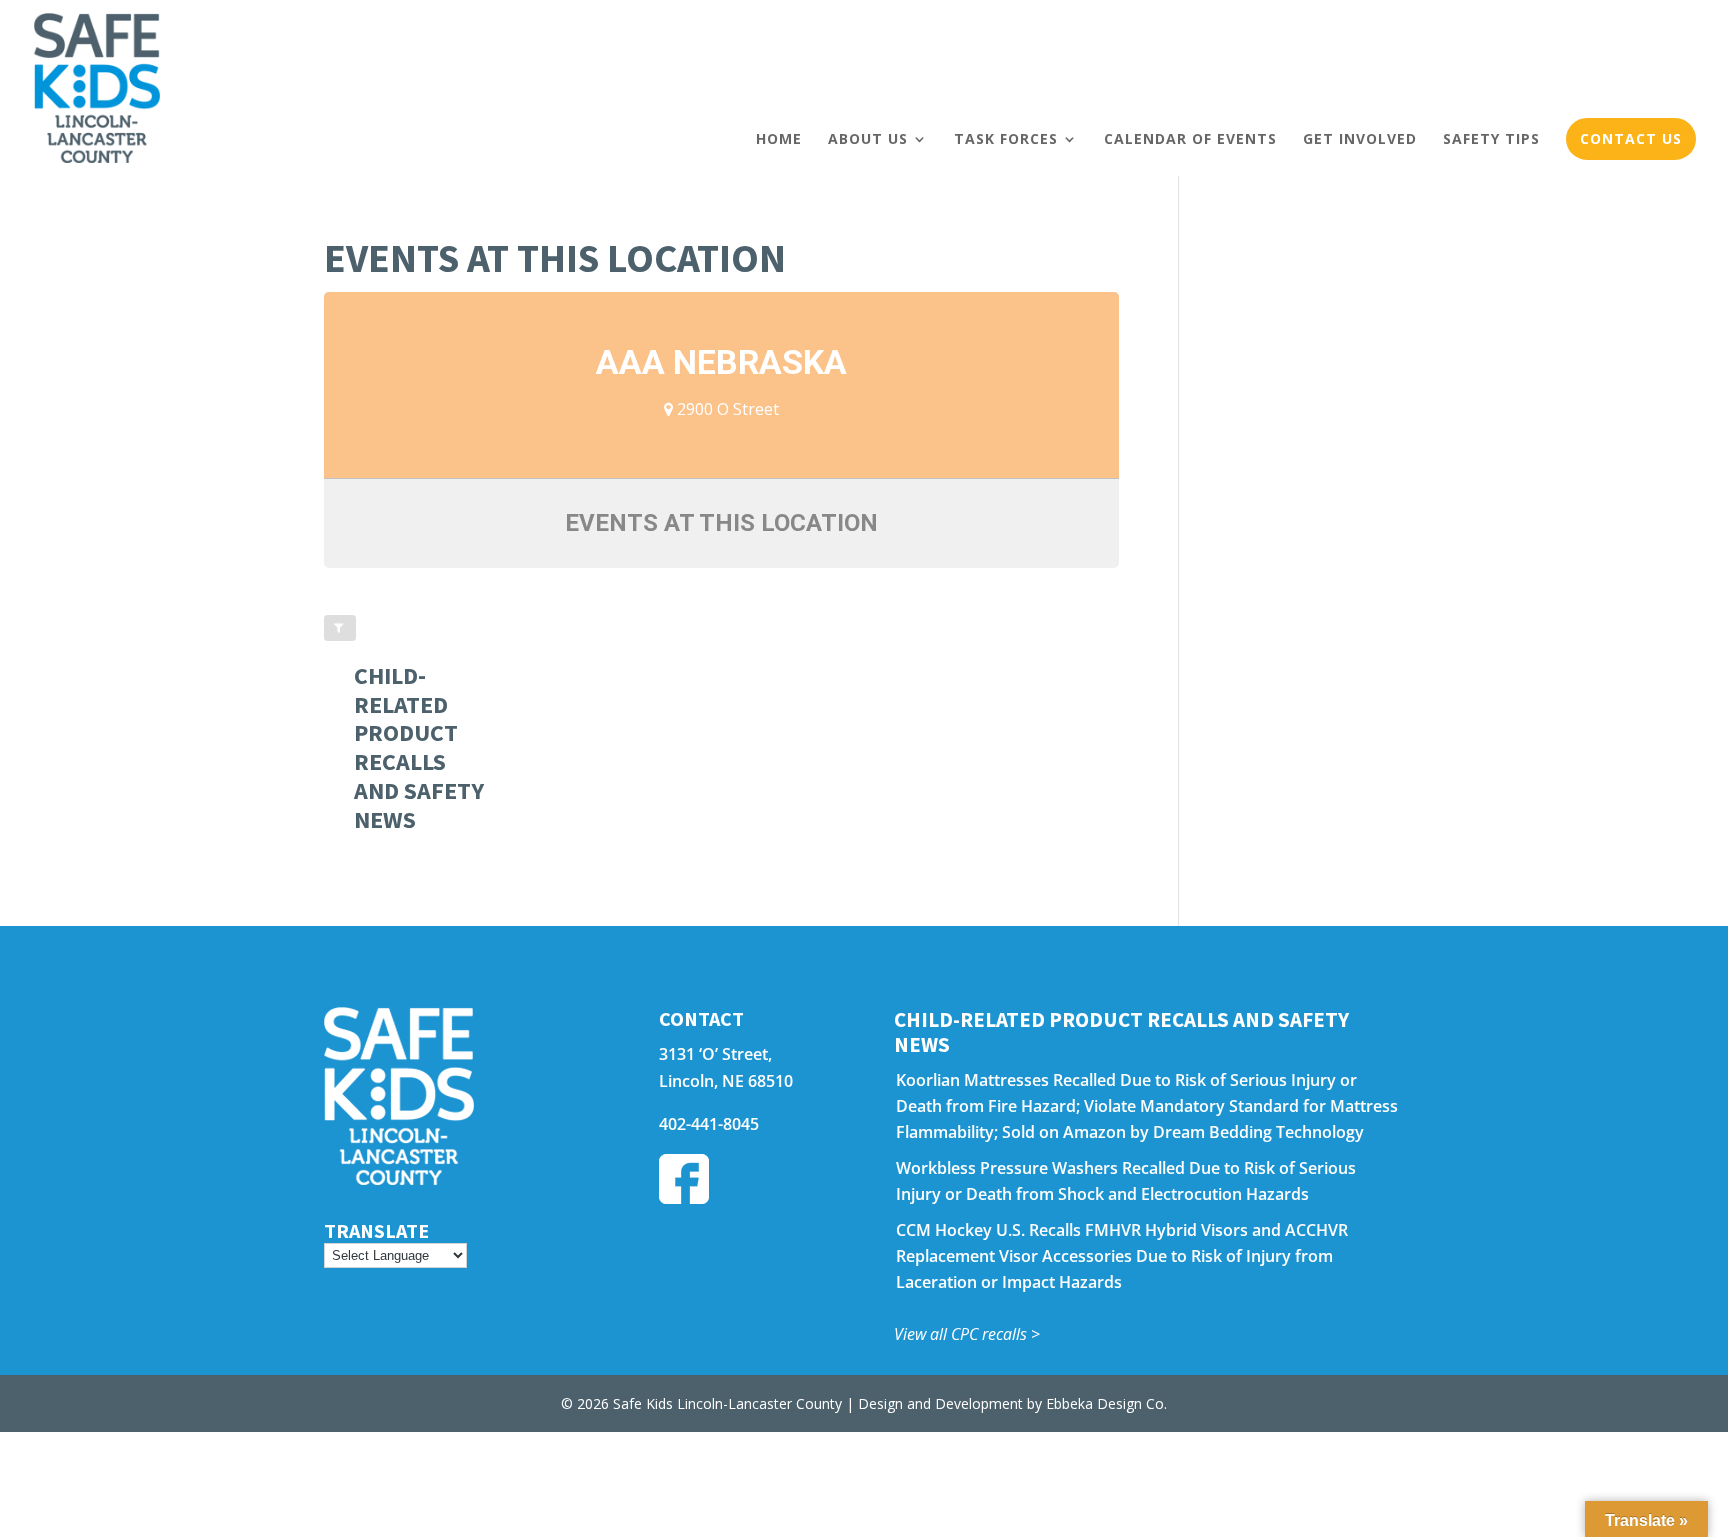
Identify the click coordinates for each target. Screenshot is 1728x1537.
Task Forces (1006, 138)
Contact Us (1631, 138)
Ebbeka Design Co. (1106, 1403)
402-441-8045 (709, 1124)
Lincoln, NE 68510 (726, 1081)
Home (779, 138)
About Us (868, 138)
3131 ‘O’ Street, (715, 1054)
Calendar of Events (1190, 138)
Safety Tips (1491, 138)
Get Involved (1360, 138)
